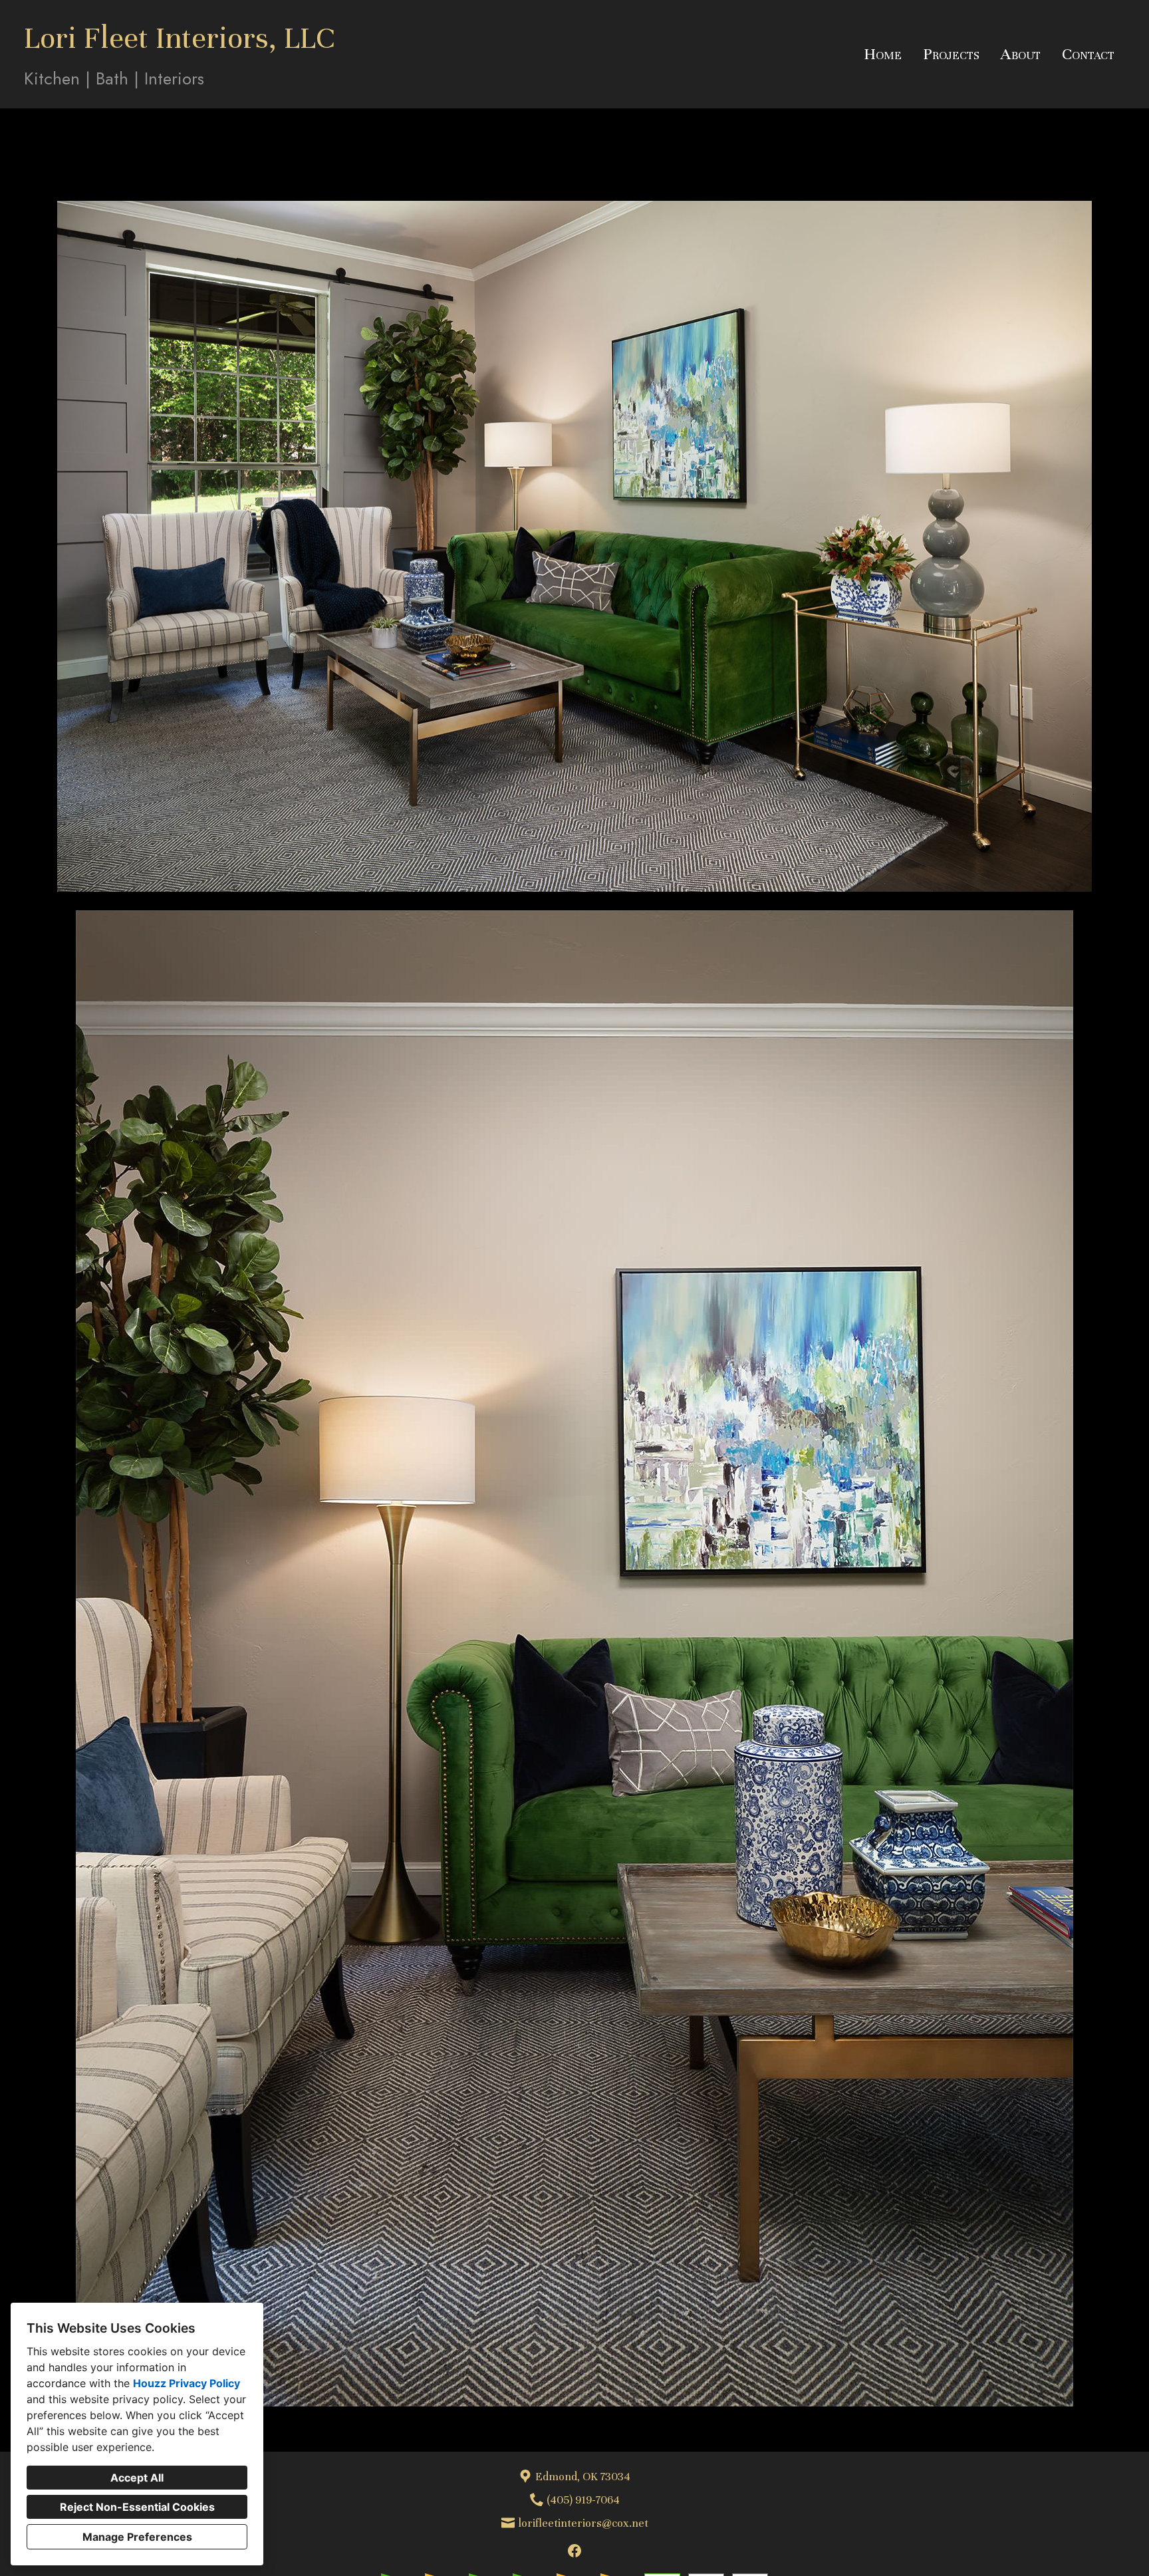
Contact (1088, 54)
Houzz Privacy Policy (187, 2383)
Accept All (137, 2478)
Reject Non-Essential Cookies (137, 2507)
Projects (951, 54)
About (1021, 54)
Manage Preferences (137, 2537)
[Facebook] (574, 2551)
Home (883, 54)
